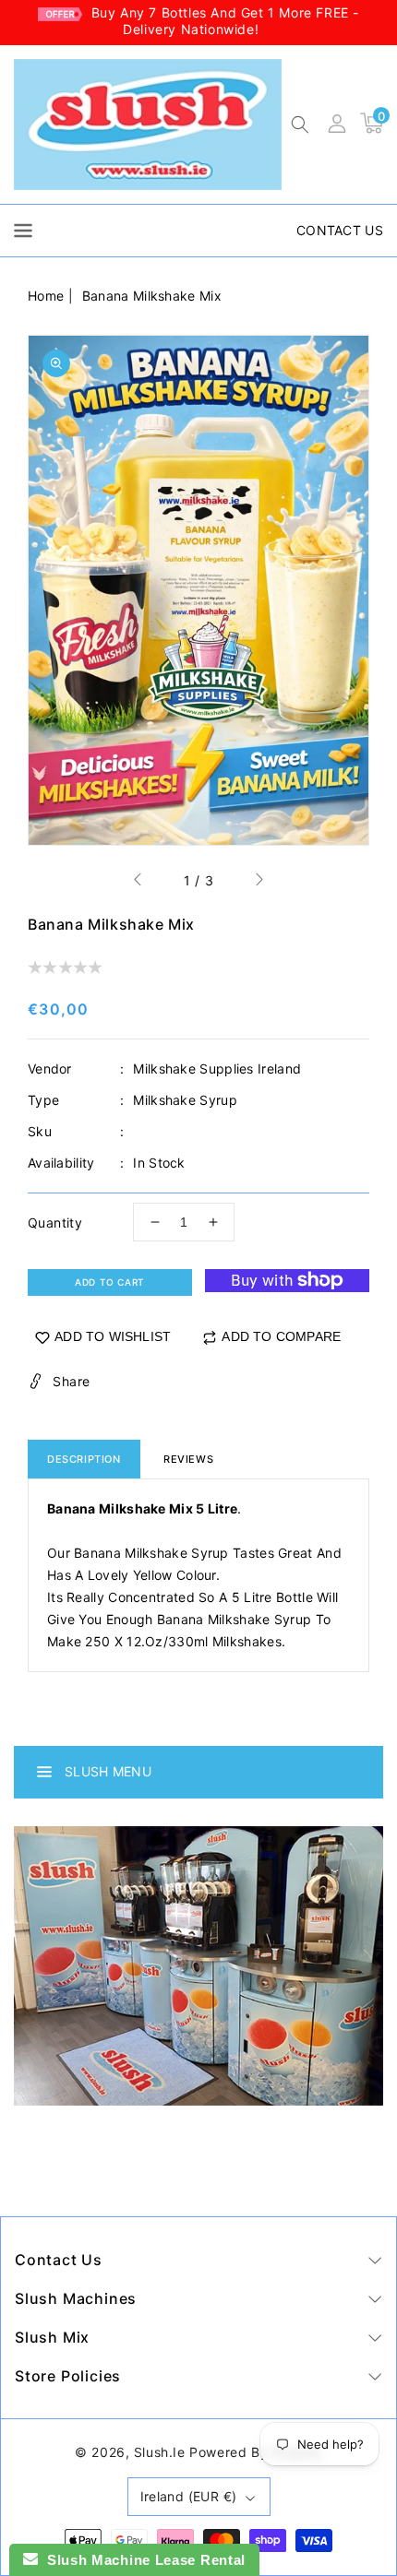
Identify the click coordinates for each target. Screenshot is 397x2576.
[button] (300, 126)
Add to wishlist (113, 1336)
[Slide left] (138, 882)
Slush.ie (160, 2452)
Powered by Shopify (256, 2452)
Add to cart (110, 1282)
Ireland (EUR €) (189, 2496)
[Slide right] (259, 882)
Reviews (188, 1459)
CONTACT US (340, 230)
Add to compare (281, 1336)
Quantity (55, 1223)
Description (84, 1459)
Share (72, 1381)
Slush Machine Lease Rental (142, 2560)
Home (46, 296)
